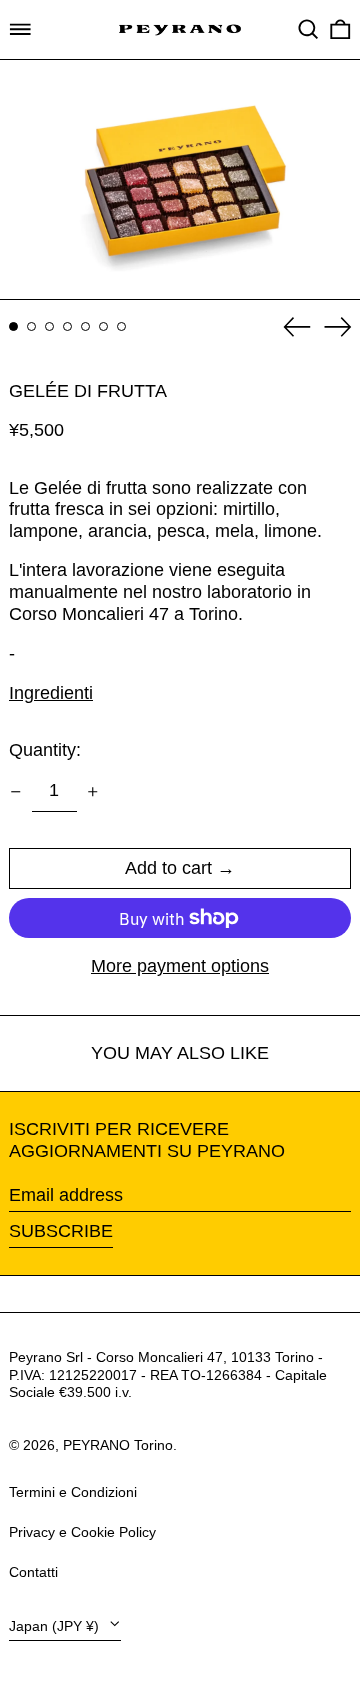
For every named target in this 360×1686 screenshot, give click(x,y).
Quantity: (45, 750)
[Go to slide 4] (67, 326)
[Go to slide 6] (103, 326)
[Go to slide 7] (121, 326)
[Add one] (93, 792)
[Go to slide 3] (49, 326)
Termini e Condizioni (73, 1492)
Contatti (33, 1572)
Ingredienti (51, 693)
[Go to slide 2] (31, 326)
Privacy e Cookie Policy (82, 1532)
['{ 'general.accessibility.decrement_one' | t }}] (16, 792)
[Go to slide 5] (85, 326)
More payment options (180, 966)
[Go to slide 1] (13, 326)
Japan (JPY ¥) (56, 1626)
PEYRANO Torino (118, 1445)
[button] (308, 29)
